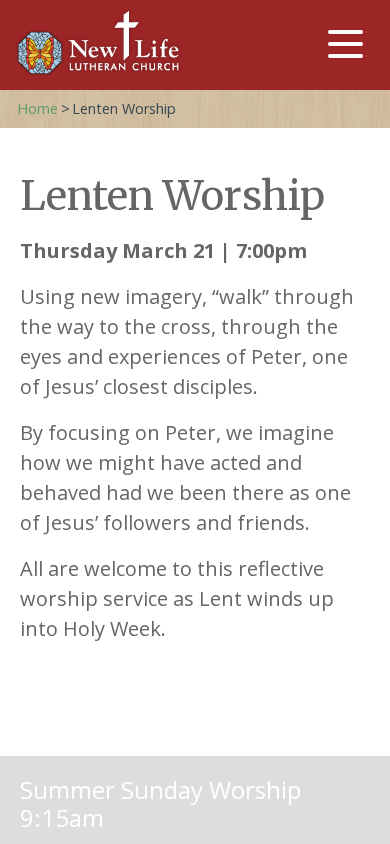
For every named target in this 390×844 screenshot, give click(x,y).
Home (37, 108)
